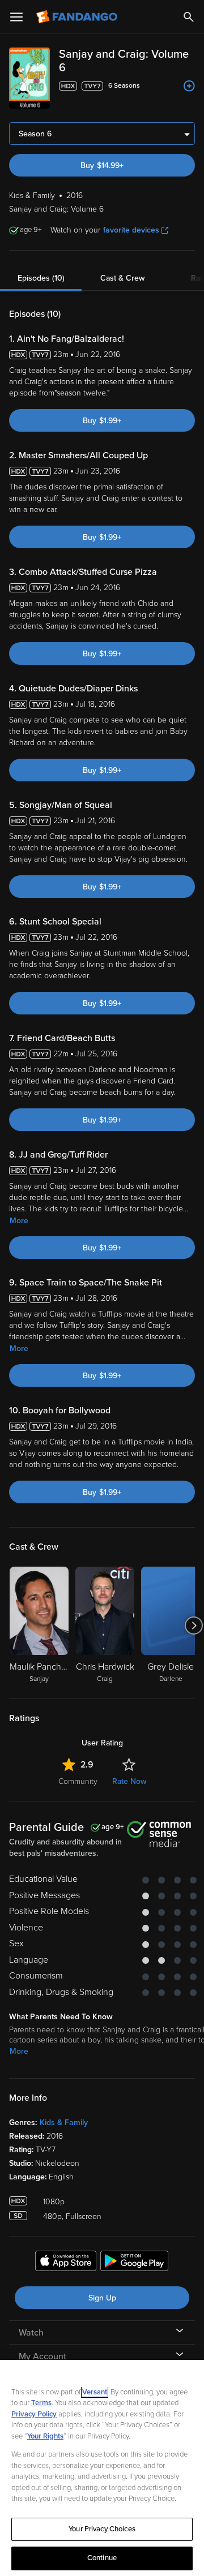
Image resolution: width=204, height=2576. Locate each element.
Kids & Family (64, 2123)
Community (78, 1781)
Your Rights (45, 2436)
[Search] (189, 17)
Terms (41, 2403)
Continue (102, 2558)
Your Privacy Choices (102, 2529)
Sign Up (102, 2298)
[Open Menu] (16, 17)
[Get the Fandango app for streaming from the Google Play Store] (134, 2263)
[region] (102, 2468)
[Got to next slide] (194, 1625)
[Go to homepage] (78, 17)
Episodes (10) (41, 278)
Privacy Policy (34, 2414)
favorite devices (131, 230)
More (19, 1221)
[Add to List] (189, 86)
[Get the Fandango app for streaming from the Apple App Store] (66, 2263)
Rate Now (129, 1781)
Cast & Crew (122, 278)
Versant (95, 2392)
